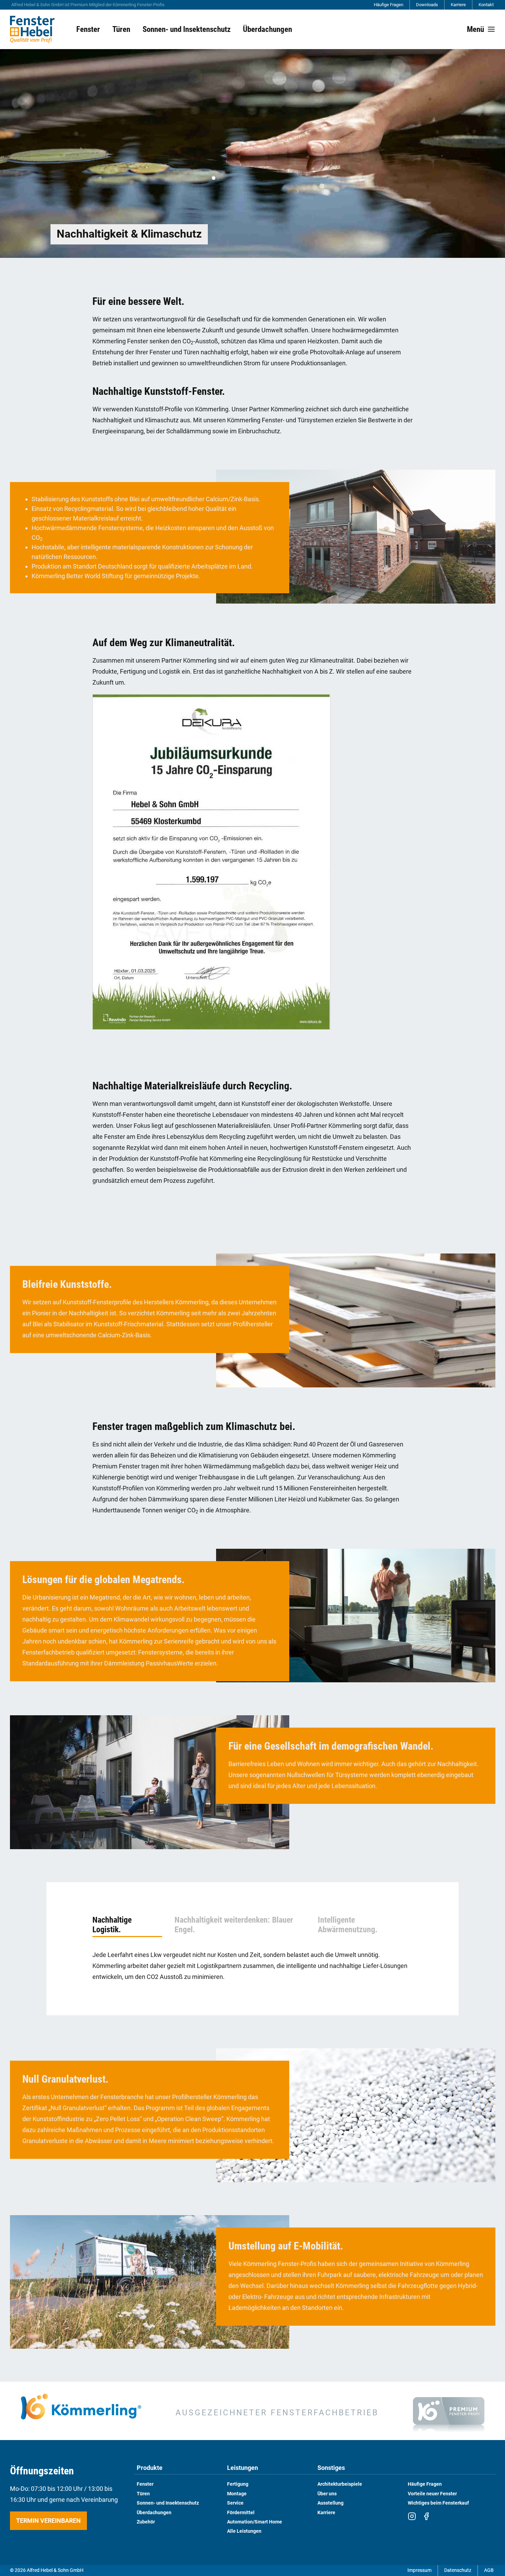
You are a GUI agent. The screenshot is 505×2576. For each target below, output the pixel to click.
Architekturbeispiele (340, 2484)
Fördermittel (241, 2513)
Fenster (145, 2484)
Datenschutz (458, 2570)
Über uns (327, 2494)
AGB (489, 2570)
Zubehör (146, 2522)
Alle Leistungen (244, 2531)
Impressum (419, 2570)
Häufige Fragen (389, 5)
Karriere (458, 5)
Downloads (427, 5)
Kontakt (486, 5)
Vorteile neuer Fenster (432, 2494)
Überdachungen (154, 2513)
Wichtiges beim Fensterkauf (438, 2503)
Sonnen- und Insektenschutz (168, 2503)
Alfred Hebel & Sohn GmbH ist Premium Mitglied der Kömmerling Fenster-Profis (88, 5)
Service (235, 2503)
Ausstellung (330, 2503)
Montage (237, 2494)
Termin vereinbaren (48, 2521)
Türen (143, 2494)
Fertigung (238, 2484)
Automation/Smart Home (255, 2522)
